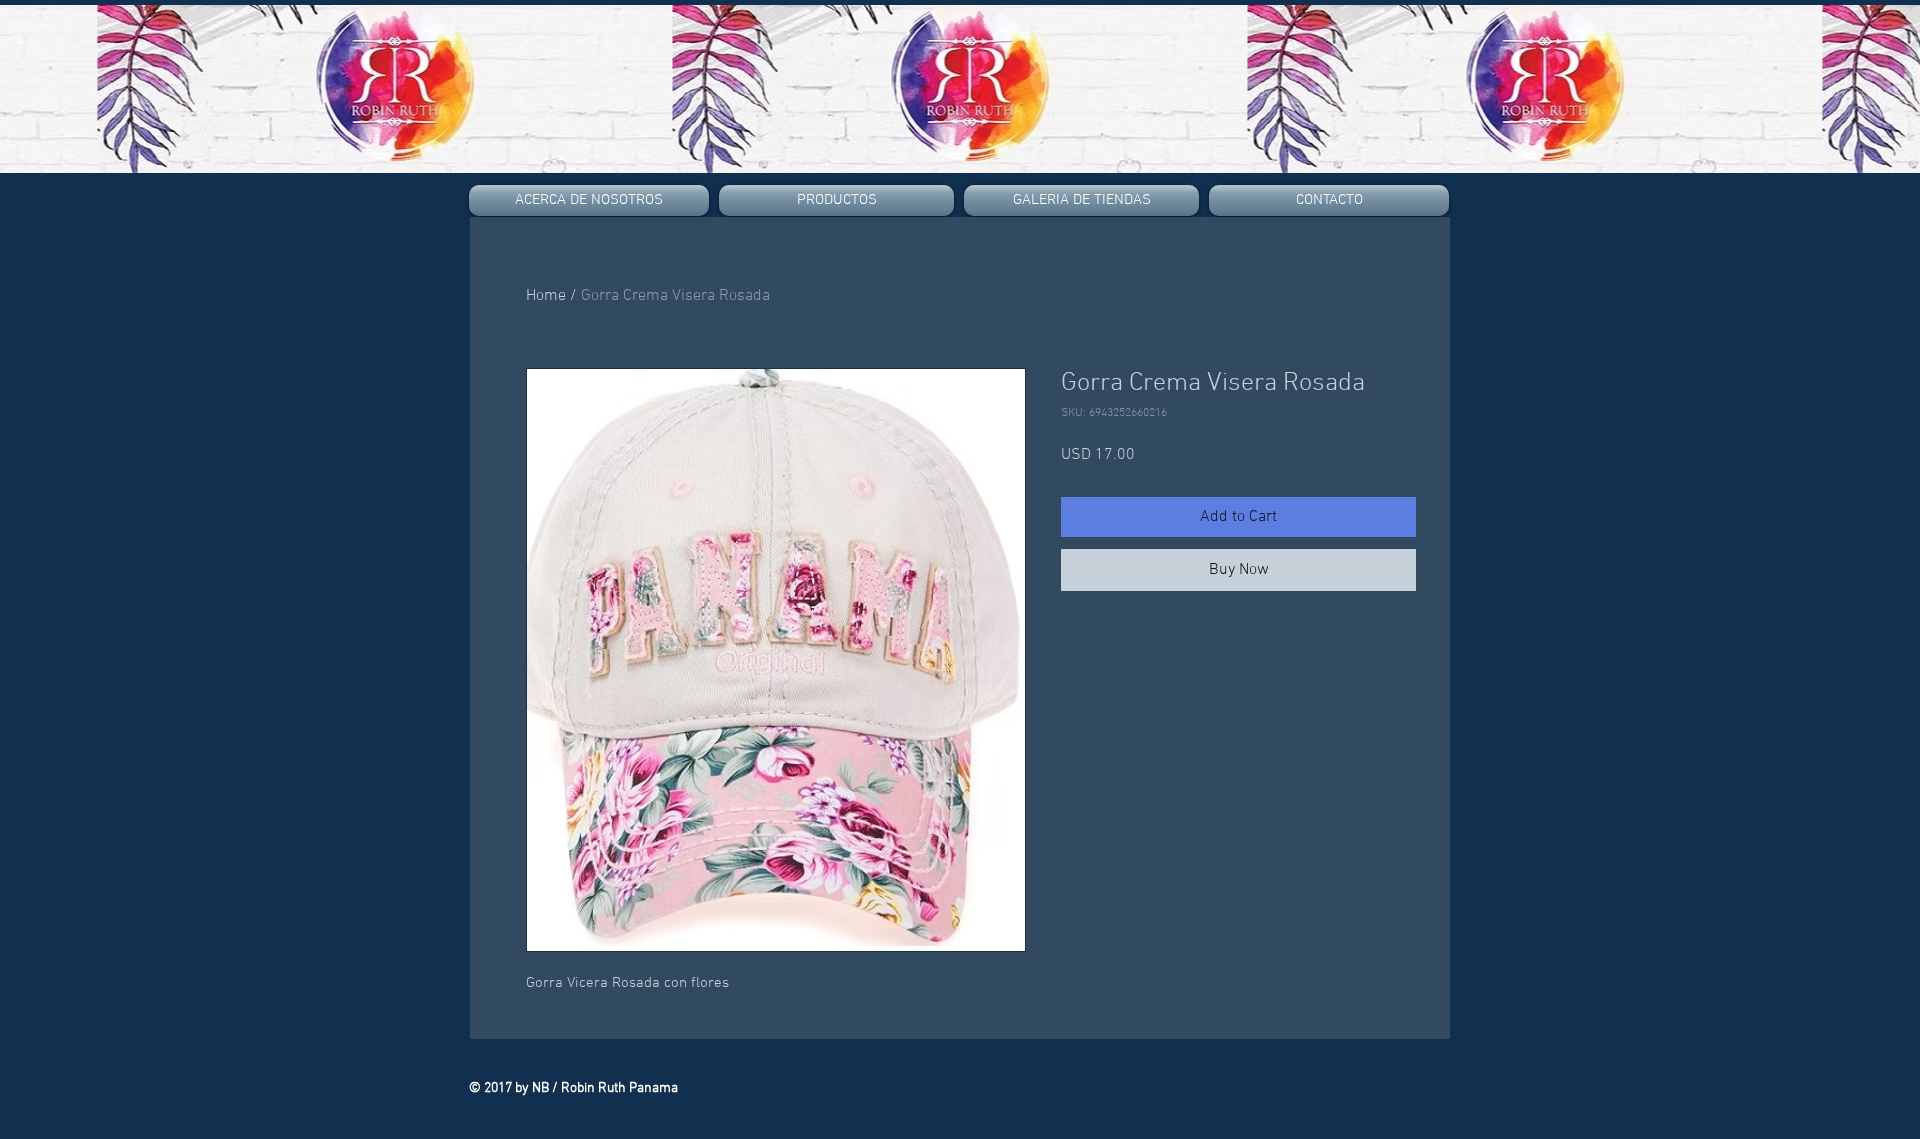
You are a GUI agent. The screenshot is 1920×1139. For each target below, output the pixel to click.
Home (546, 296)
